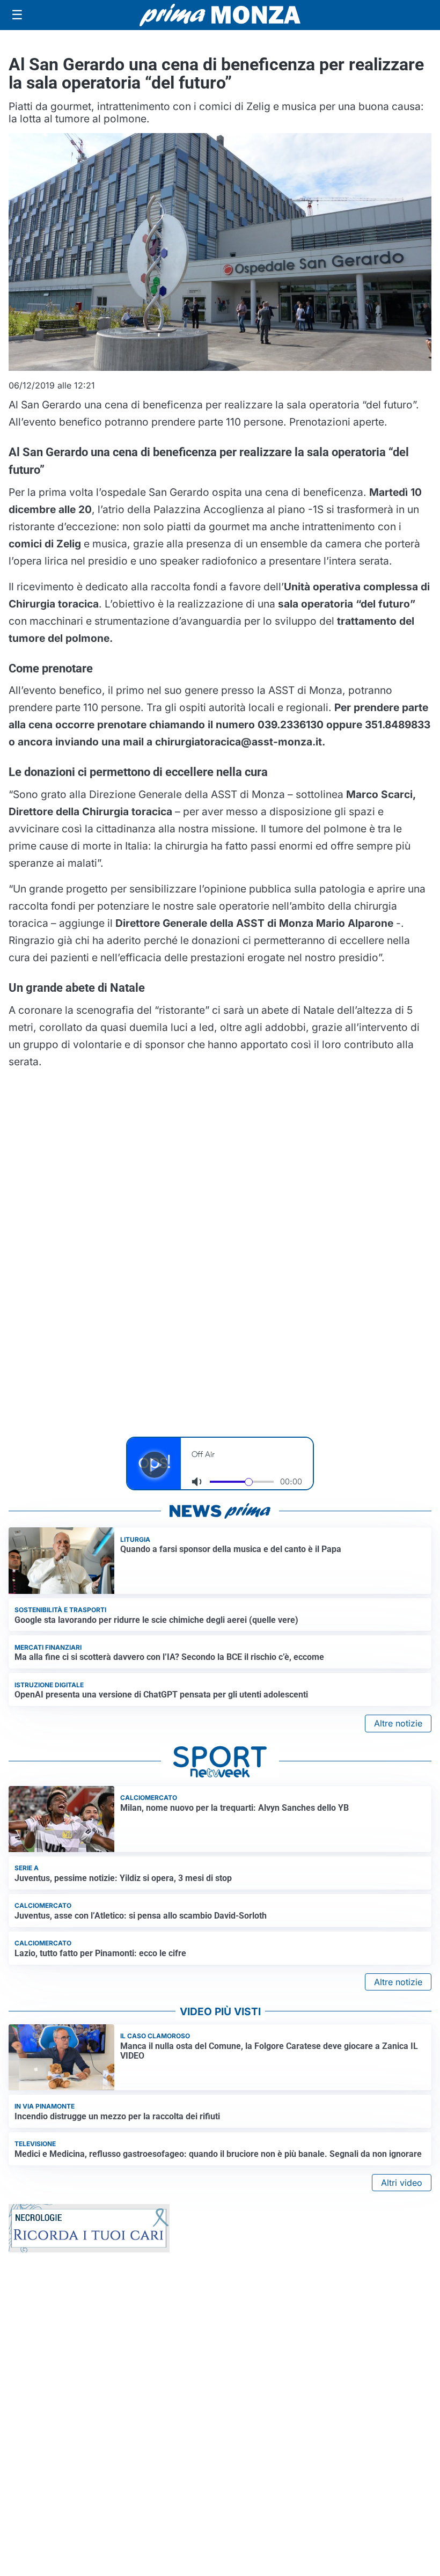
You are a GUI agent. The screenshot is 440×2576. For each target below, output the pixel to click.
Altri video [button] (402, 2183)
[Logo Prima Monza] (220, 15)
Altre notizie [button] (398, 1723)
